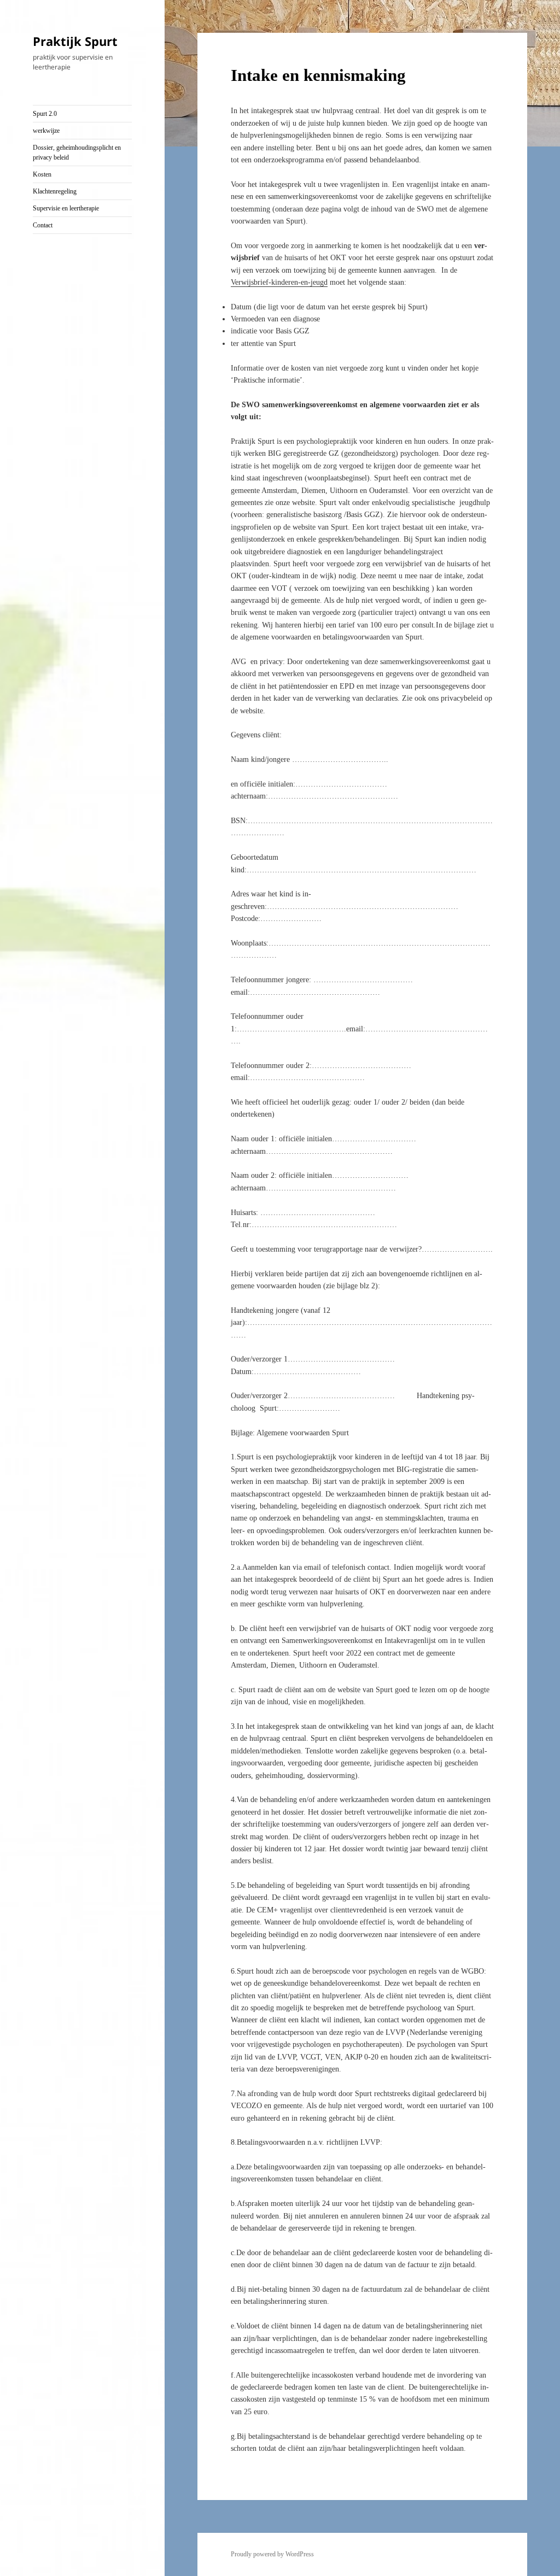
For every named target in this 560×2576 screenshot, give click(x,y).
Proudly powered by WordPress (272, 2554)
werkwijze (46, 131)
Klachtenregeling (55, 191)
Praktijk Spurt (75, 41)
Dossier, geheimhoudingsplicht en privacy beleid (77, 152)
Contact (43, 225)
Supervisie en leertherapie (66, 208)
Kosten (42, 174)
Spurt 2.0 (45, 114)
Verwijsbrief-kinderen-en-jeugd (279, 282)
